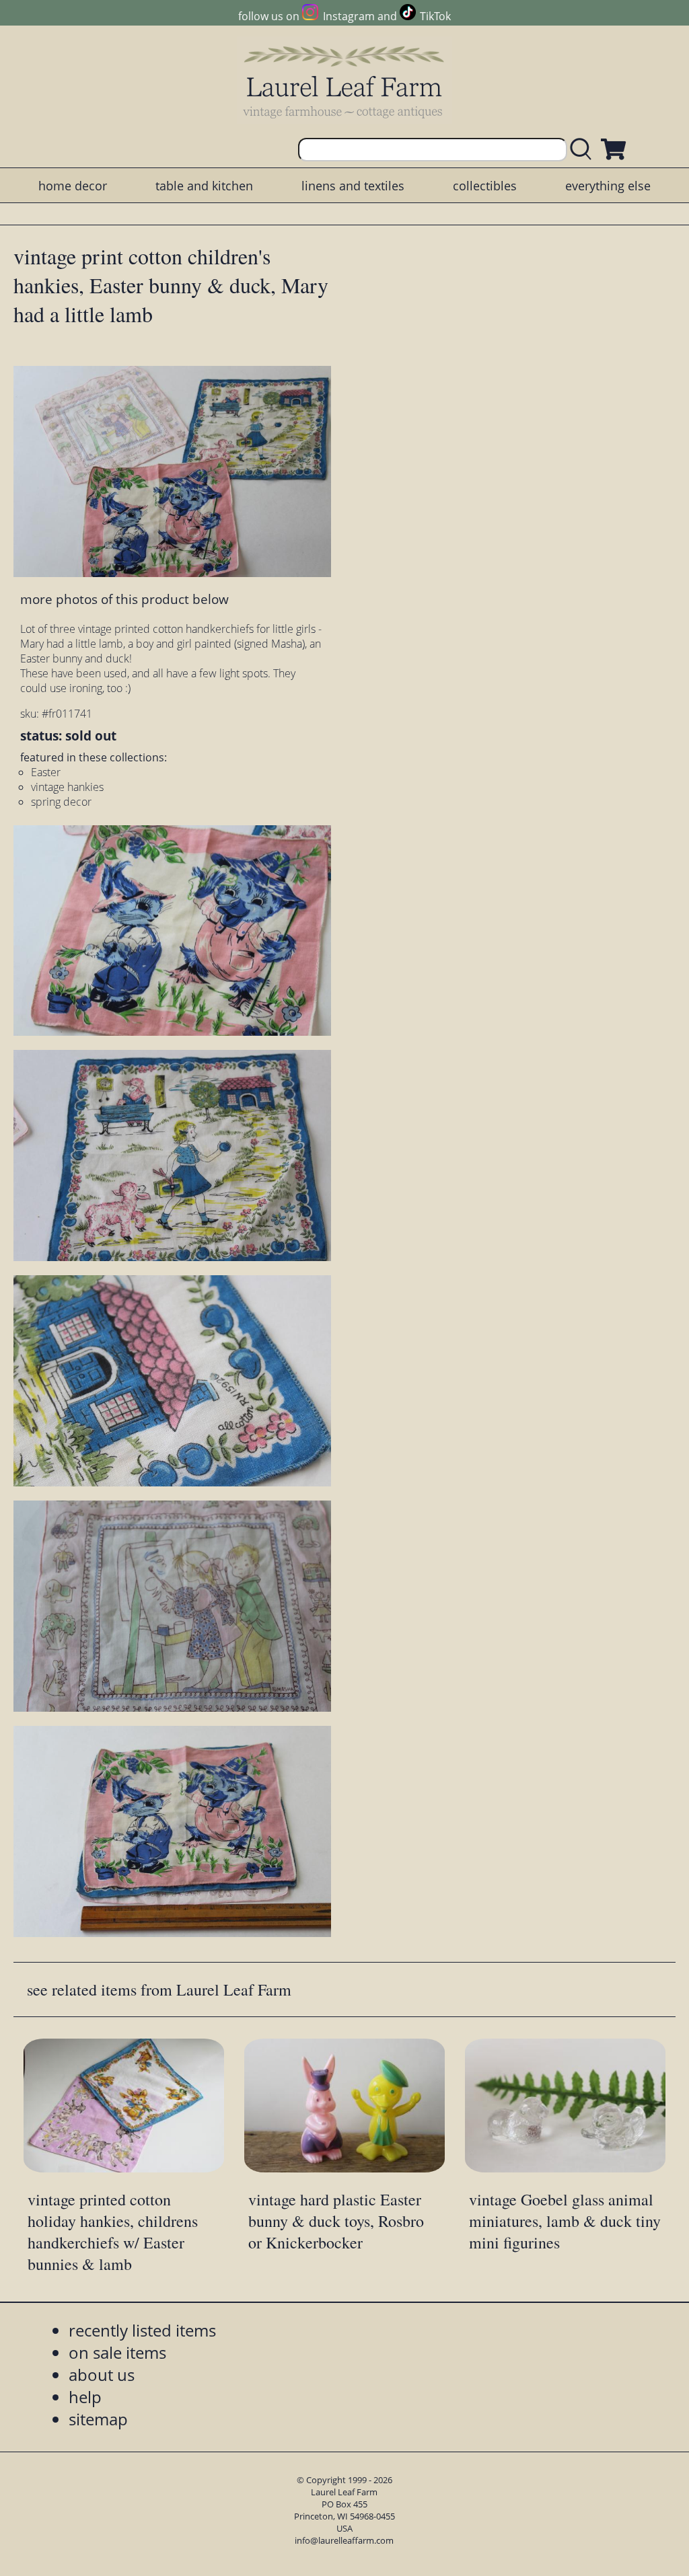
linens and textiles (353, 186)
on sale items (117, 2352)
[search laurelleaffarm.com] (584, 150)
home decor (73, 186)
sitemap (98, 2419)
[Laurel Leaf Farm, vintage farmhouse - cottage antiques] (344, 82)
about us (102, 2375)
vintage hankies (67, 787)
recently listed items (142, 2330)
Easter (46, 772)
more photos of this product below (124, 599)
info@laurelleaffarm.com (344, 2540)
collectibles (485, 186)
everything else (608, 186)
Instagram (349, 16)
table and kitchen (204, 186)
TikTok (435, 16)
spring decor (61, 802)
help (85, 2397)
